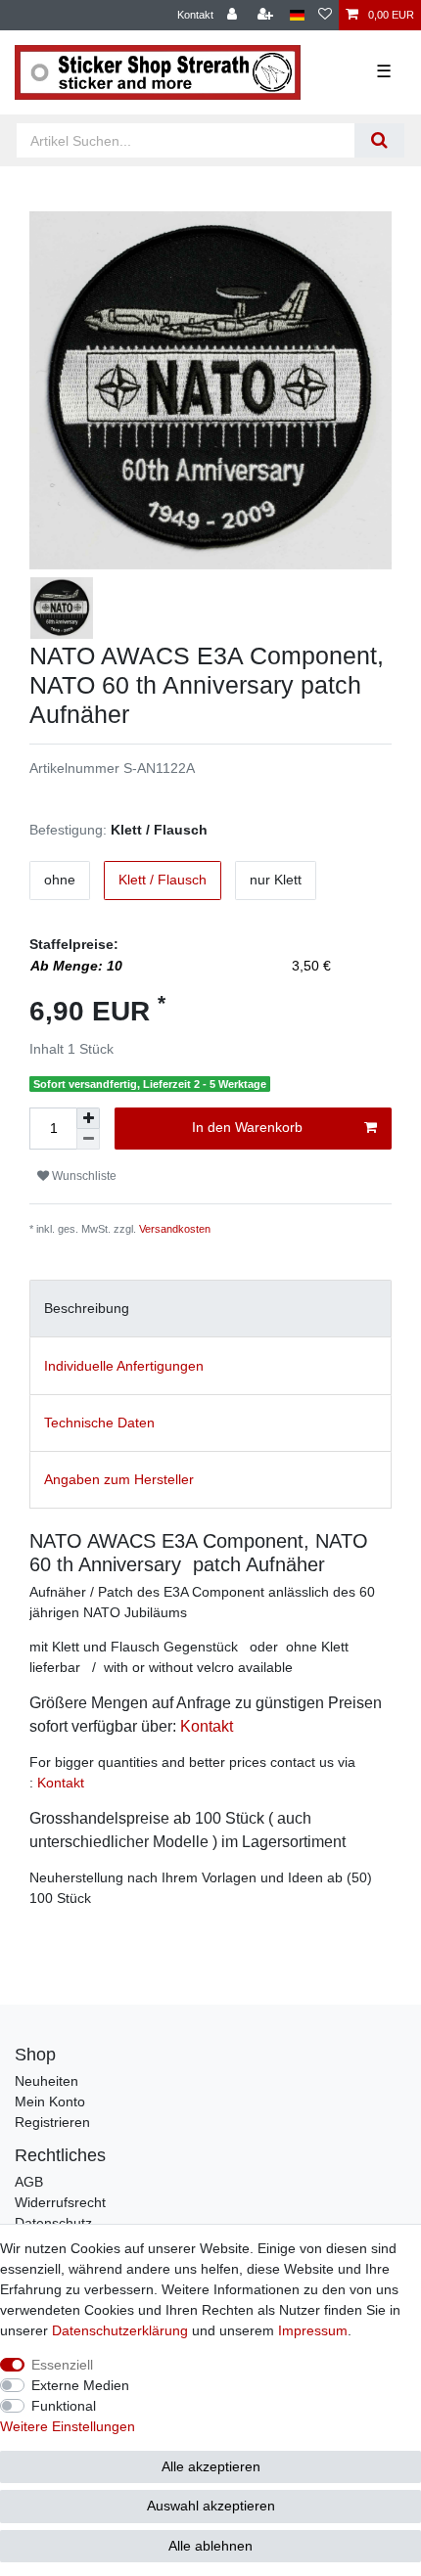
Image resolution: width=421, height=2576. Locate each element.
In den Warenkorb (247, 1127)
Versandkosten (175, 1229)
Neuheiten (47, 2081)
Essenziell (62, 2365)
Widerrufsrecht (60, 2202)
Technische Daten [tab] (99, 1423)
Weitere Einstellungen (68, 2426)
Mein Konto (50, 2101)
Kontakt (195, 15)
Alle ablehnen (210, 2546)
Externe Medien (80, 2385)
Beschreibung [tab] (87, 1308)
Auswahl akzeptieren (211, 2506)
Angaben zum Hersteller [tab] (119, 1479)
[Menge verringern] (88, 1139)
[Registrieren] (267, 15)
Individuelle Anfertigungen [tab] (124, 1366)
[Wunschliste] (325, 15)
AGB (29, 2182)
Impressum (313, 2330)
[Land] (297, 15)
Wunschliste (83, 1176)
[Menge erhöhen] (88, 1118)
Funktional (64, 2406)
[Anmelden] (234, 15)
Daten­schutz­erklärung (120, 2330)
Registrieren (52, 2122)
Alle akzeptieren (211, 2466)
